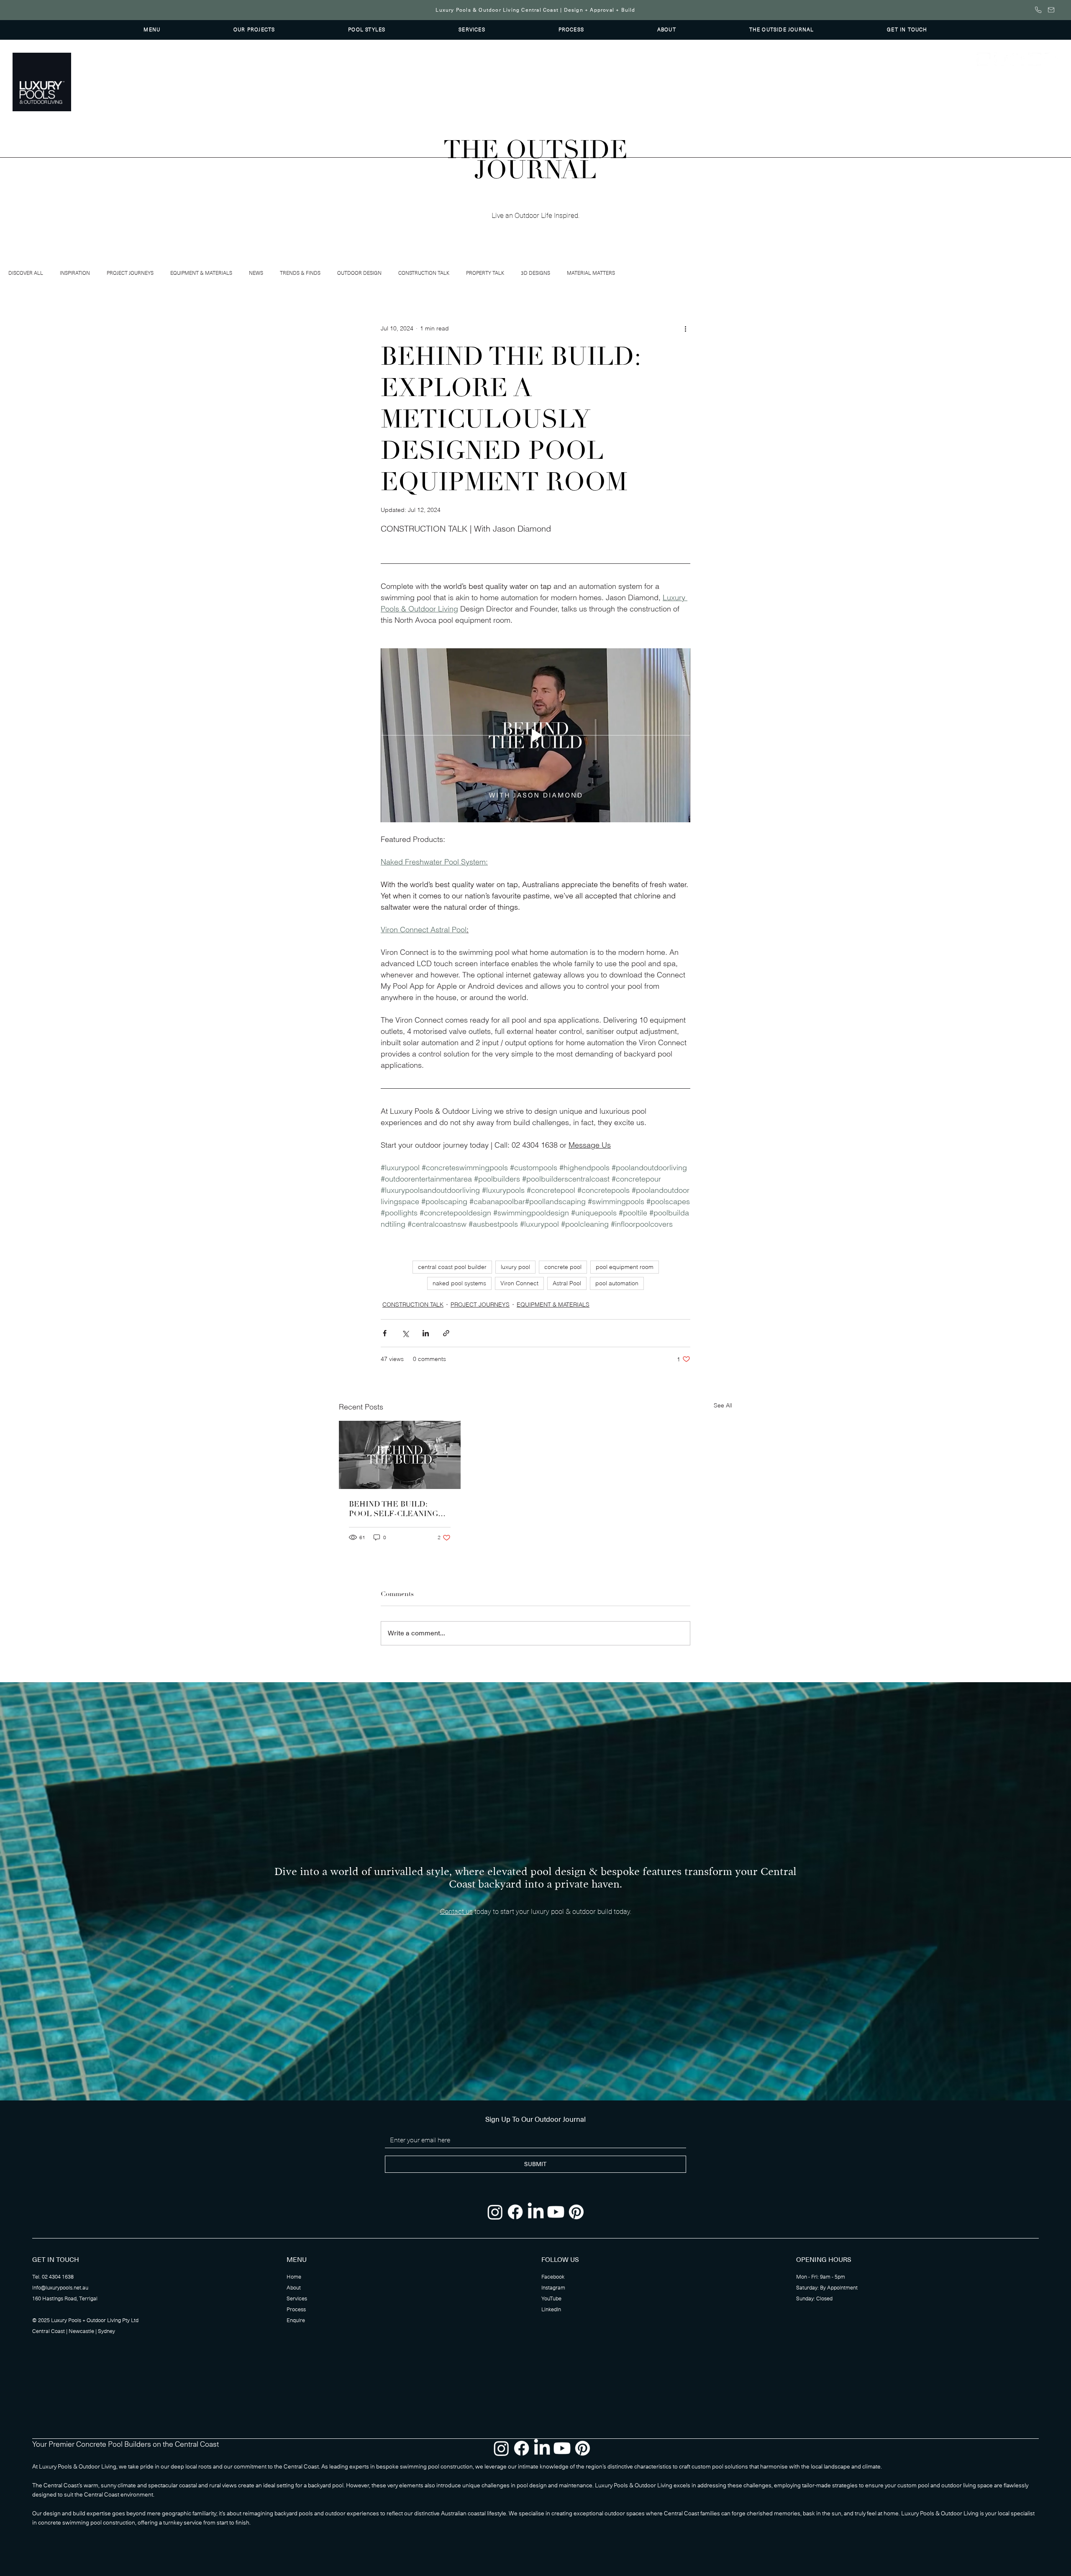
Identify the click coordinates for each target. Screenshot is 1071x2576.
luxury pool (515, 1267)
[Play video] (535, 735)
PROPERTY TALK (485, 273)
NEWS (256, 273)
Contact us (456, 1912)
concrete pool (563, 1267)
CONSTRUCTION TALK (424, 273)
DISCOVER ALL (26, 273)
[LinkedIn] (1017, 59)
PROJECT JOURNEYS (130, 273)
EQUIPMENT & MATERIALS (201, 273)
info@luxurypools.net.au (60, 2288)
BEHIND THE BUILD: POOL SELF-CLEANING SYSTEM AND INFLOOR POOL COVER (394, 1509)
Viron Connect (519, 1283)
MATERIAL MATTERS (591, 273)
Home (294, 2277)
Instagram (553, 2288)
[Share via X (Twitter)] (405, 1333)
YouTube (551, 2299)
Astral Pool (567, 1283)
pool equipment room (625, 1267)
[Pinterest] (1051, 59)
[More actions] (685, 329)
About (294, 2288)
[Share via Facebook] (385, 1333)
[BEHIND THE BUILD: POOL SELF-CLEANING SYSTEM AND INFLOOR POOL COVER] (400, 1455)
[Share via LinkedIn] (426, 1333)
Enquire (296, 2320)
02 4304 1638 (58, 2277)
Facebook (553, 2277)
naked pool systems (459, 1283)
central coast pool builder (452, 1267)
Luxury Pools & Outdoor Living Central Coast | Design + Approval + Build (535, 10)
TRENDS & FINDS (300, 273)
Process (296, 2310)
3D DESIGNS (535, 273)
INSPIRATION (75, 273)
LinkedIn (551, 2310)
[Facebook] (1001, 59)
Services (297, 2299)
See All (723, 1405)
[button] (152, 30)
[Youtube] (1035, 59)
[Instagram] (984, 59)
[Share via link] (446, 1333)
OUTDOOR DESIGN (359, 273)
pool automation (617, 1283)
